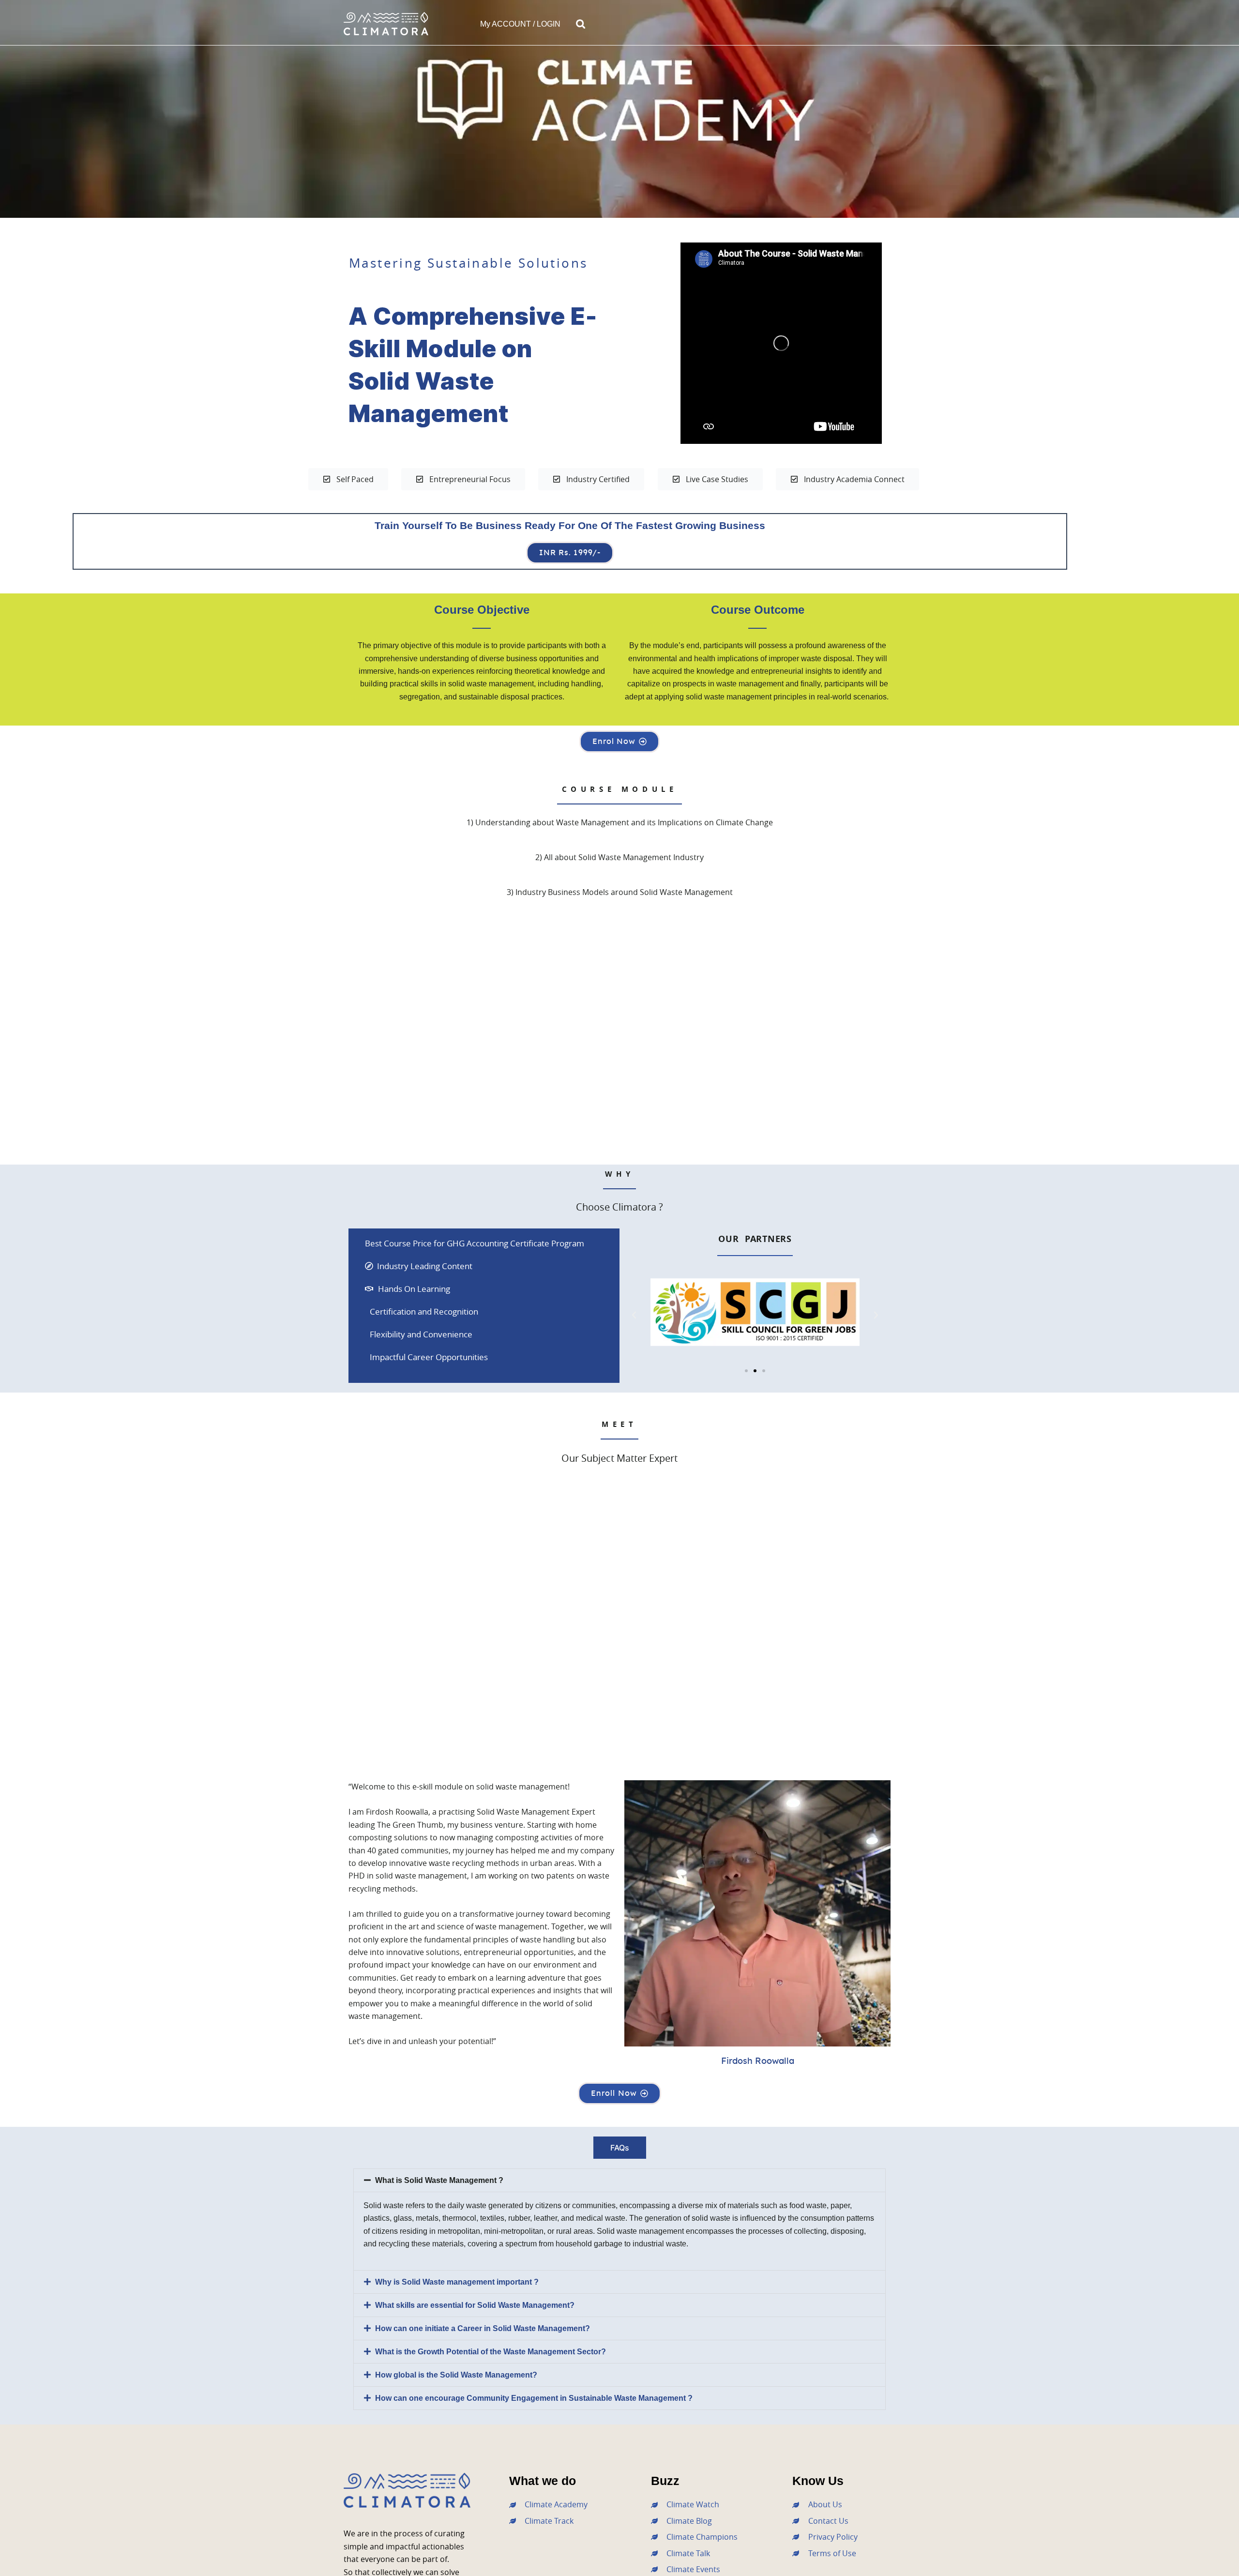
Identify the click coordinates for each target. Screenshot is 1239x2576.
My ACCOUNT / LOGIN (520, 24)
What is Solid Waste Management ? (439, 2180)
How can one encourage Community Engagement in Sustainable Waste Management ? (534, 2398)
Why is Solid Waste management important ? (457, 2282)
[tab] (620, 2148)
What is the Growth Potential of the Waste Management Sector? (491, 2352)
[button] (581, 24)
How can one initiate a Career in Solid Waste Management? (483, 2328)
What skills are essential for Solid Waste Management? (475, 2305)
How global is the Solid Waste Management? (456, 2375)
